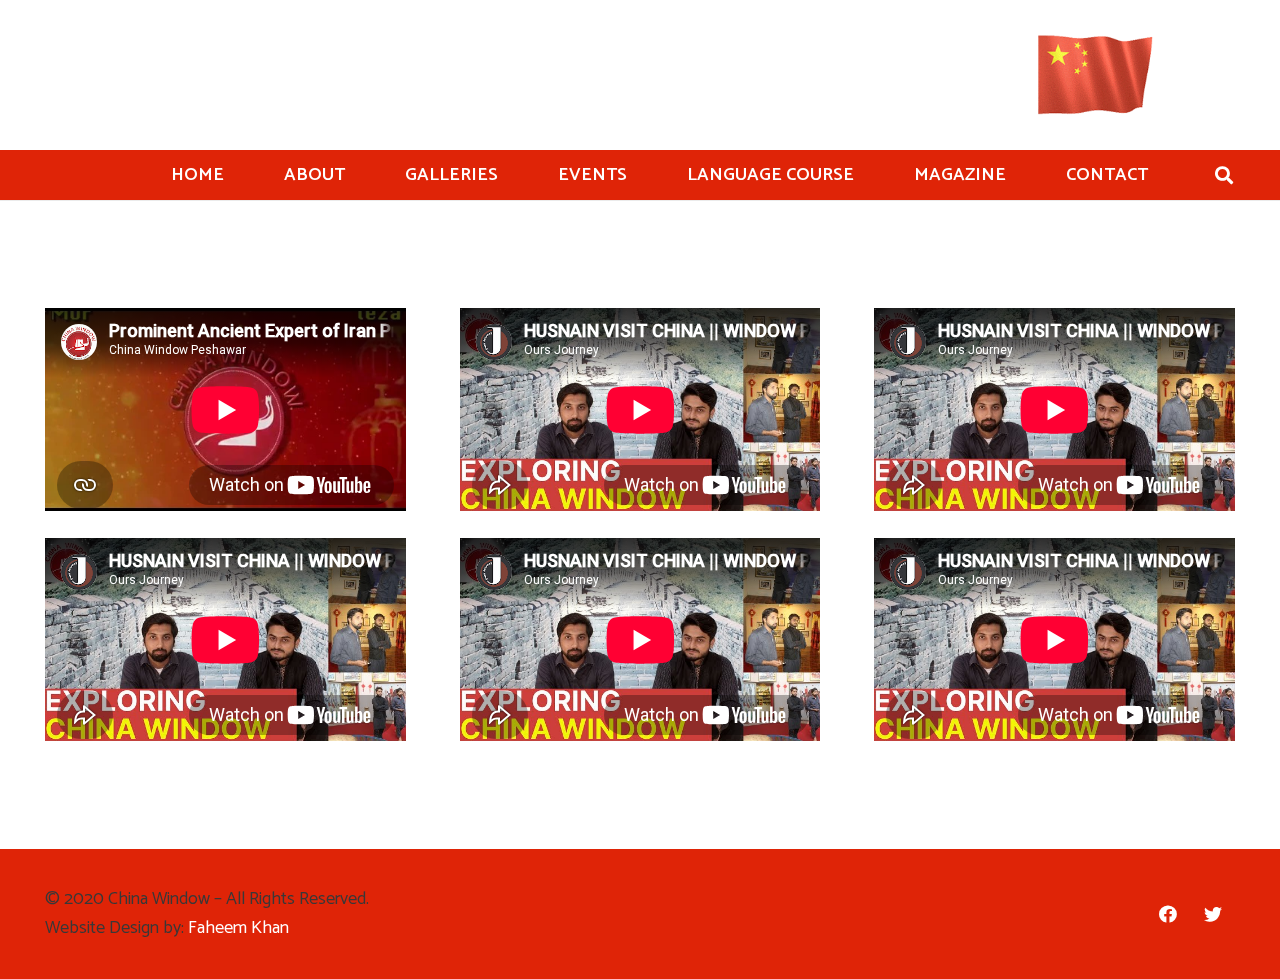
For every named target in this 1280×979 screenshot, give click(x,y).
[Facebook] (1167, 914)
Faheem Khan (238, 928)
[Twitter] (1212, 914)
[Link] (1095, 75)
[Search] (1224, 175)
